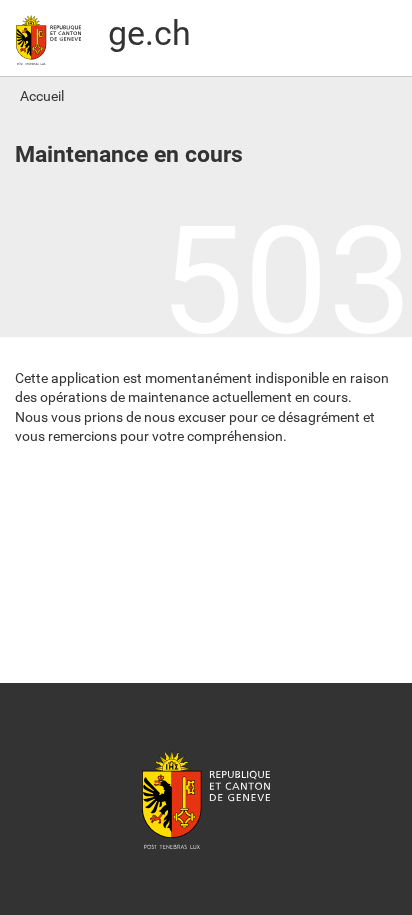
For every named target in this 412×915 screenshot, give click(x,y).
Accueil (42, 96)
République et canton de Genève (206, 799)
